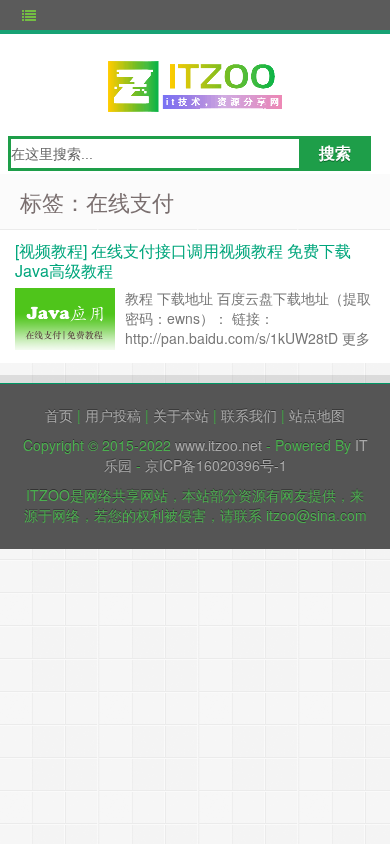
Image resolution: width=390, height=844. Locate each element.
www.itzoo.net (218, 445)
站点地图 (317, 415)
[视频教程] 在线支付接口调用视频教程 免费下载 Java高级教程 (183, 260)
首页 (59, 415)
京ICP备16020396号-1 (216, 465)
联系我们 (249, 415)
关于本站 (181, 415)
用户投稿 (113, 415)
